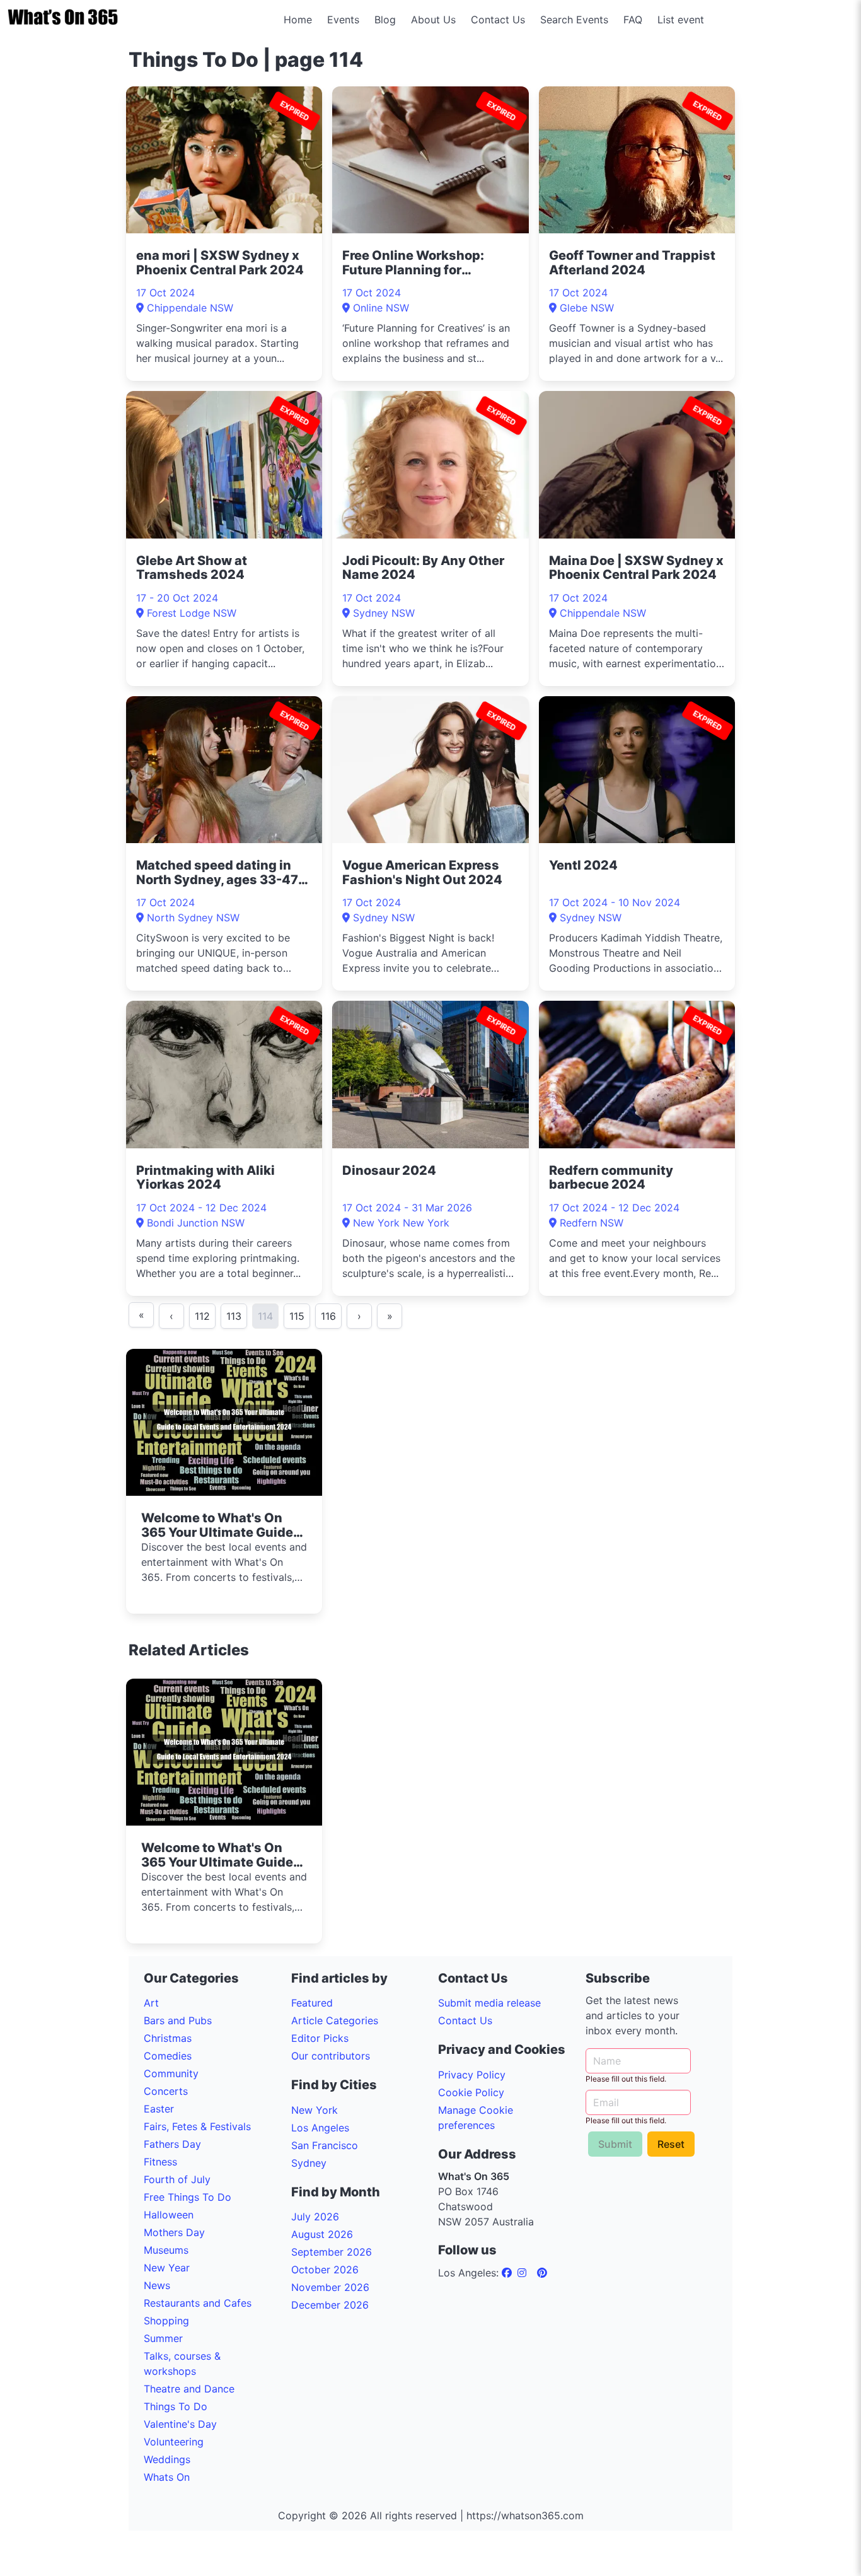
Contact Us (498, 20)
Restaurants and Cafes (198, 2303)
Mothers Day (174, 2232)
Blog (385, 20)
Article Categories (335, 2020)
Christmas (168, 2038)
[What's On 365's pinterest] (542, 2273)
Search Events (574, 20)
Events (343, 20)
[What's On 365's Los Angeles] (508, 2273)
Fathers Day (172, 2144)
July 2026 (315, 2217)
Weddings (167, 2459)
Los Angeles (320, 2128)
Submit (615, 2144)
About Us (433, 20)
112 (202, 1316)
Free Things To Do (188, 2197)
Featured (312, 2003)
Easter (159, 2109)
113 (234, 1316)
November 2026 (330, 2287)
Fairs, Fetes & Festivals (197, 2126)
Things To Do (176, 2406)
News (157, 2285)
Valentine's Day (180, 2424)
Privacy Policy (472, 2075)
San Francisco (325, 2145)
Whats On (167, 2477)
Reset (671, 2144)
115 (297, 1316)
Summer (163, 2338)
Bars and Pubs (178, 2020)
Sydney (309, 2163)
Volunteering (174, 2442)
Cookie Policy (471, 2092)
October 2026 (325, 2270)
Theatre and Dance (189, 2389)
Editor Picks (320, 2038)
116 (328, 1316)
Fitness (160, 2162)
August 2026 (322, 2234)
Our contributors (331, 2056)
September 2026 (332, 2252)
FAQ (633, 20)
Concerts (166, 2091)
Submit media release (489, 2003)
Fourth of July (177, 2179)
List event (681, 20)
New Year (167, 2268)
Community (171, 2073)
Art (151, 2003)
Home (298, 20)
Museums (166, 2250)
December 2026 (330, 2305)
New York (315, 2110)
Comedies (168, 2056)
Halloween (169, 2215)
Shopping (166, 2321)
